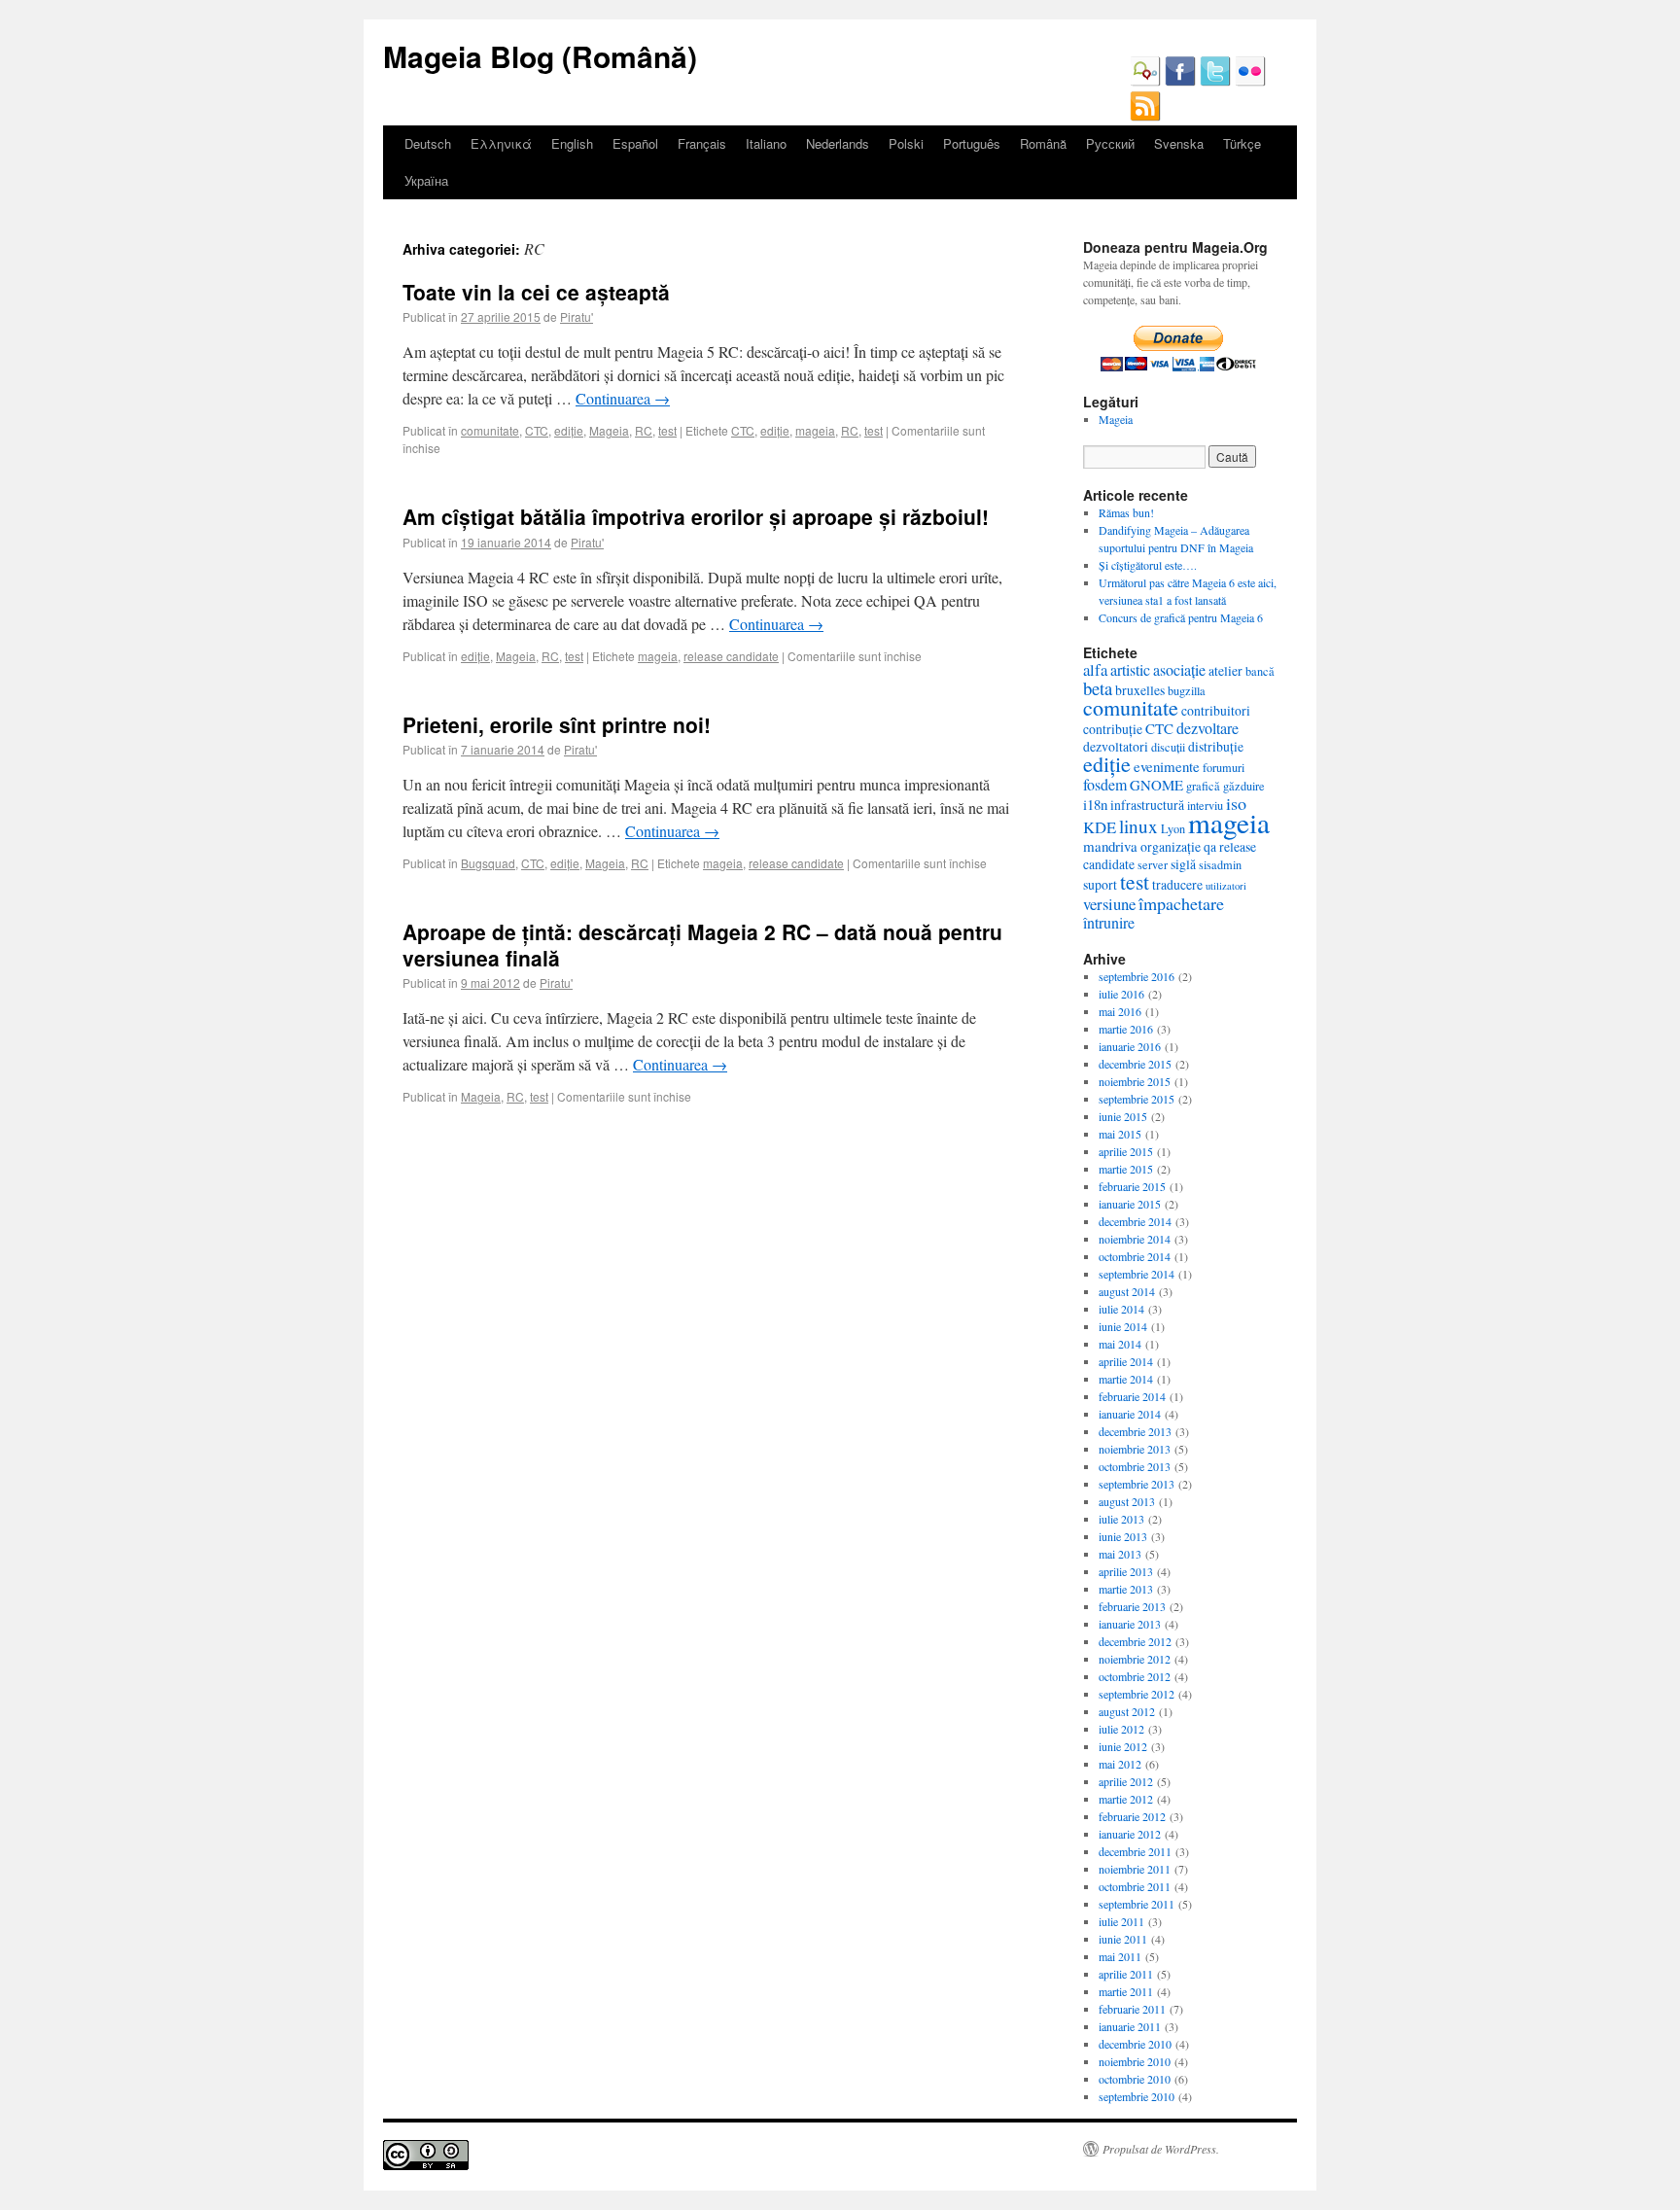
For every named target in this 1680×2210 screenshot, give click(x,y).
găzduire (1244, 786)
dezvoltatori (1116, 746)
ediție (569, 430)
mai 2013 (1120, 1554)
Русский (1110, 143)
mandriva (1110, 846)
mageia (815, 430)
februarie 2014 (1132, 1396)
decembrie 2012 (1135, 1641)
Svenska (1179, 143)
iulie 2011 (1121, 1921)
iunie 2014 (1123, 1326)
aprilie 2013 (1126, 1571)
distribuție (1216, 746)
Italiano (766, 143)
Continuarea (623, 398)
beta (1098, 688)
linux (1138, 826)
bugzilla (1187, 690)
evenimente (1167, 766)
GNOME (1156, 785)
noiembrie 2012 (1135, 1659)
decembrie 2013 (1135, 1431)
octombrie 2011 (1135, 1886)
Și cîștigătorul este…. (1148, 565)
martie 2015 (1126, 1169)
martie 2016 (1126, 1029)
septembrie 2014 (1137, 1274)
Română (1043, 143)
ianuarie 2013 (1130, 1624)
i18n (1095, 804)
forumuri (1224, 767)
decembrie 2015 (1135, 1064)
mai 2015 (1120, 1134)
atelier (1225, 670)
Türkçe (1242, 143)
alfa (1095, 669)
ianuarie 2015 (1130, 1204)
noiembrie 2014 (1135, 1239)
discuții (1168, 747)
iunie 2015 (1123, 1116)
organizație (1171, 846)
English (572, 143)
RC (644, 430)
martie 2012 (1126, 1799)
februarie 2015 (1132, 1186)
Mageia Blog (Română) (540, 56)
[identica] (1145, 82)
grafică (1203, 786)
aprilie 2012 (1126, 1781)
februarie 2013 (1132, 1606)
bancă (1260, 671)
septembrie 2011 (1137, 1904)
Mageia (609, 430)
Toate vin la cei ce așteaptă (536, 292)
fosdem (1105, 784)
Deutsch (428, 143)
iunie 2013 (1123, 1536)
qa (1210, 846)
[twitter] (1215, 82)
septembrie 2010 (1137, 2096)
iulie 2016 (1121, 994)
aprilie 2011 (1126, 1974)
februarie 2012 (1132, 1816)
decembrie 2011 (1135, 1851)
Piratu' (577, 316)
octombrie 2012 (1135, 1676)
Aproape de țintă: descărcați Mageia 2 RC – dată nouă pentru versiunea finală (702, 945)
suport (1100, 884)
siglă (1183, 864)
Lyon (1173, 828)
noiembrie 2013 (1135, 1449)
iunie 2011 (1123, 1939)
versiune (1109, 904)
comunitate (490, 430)
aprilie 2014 (1126, 1361)
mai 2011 (1120, 1956)
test (667, 430)
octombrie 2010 (1135, 2079)
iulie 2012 (1121, 1729)
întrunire (1109, 922)
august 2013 (1127, 1501)
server (1153, 864)
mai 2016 (1120, 1011)
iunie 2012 (1123, 1746)
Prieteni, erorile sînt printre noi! (557, 724)
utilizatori (1226, 886)
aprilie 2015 (1126, 1151)
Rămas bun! (1126, 512)
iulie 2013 (1121, 1519)
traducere (1177, 884)
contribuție (1113, 729)
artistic (1130, 669)
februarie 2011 (1132, 2009)
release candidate (731, 656)
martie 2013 (1126, 1589)
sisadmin (1220, 864)
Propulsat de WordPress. (1161, 2149)
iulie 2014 (1121, 1309)
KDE (1100, 827)
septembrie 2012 (1137, 1694)
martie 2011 (1126, 1991)
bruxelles (1140, 690)
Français (702, 143)
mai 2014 (1120, 1344)
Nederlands (838, 143)
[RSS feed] (1145, 117)
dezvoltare (1207, 728)
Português (972, 143)
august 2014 (1127, 1291)
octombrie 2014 (1135, 1256)
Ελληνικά (501, 143)
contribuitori (1216, 710)
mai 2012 (1120, 1764)
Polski (906, 143)
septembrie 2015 (1137, 1099)
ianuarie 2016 (1130, 1046)
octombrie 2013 (1135, 1466)
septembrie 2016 (1137, 976)
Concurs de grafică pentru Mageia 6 (1181, 617)
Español (635, 143)
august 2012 (1127, 1711)
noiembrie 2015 (1135, 1081)
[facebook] (1180, 82)
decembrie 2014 (1135, 1221)
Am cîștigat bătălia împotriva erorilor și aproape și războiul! (696, 516)
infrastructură (1147, 805)
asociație (1179, 669)
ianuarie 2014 (1130, 1414)
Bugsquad (488, 863)
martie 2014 (1126, 1379)
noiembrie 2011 (1135, 1869)
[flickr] (1250, 82)
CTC (537, 430)
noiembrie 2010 (1135, 2061)
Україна (426, 180)
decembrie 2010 (1135, 2044)
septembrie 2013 (1137, 1484)
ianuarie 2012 (1130, 1834)
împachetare (1181, 903)
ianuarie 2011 (1130, 2026)
